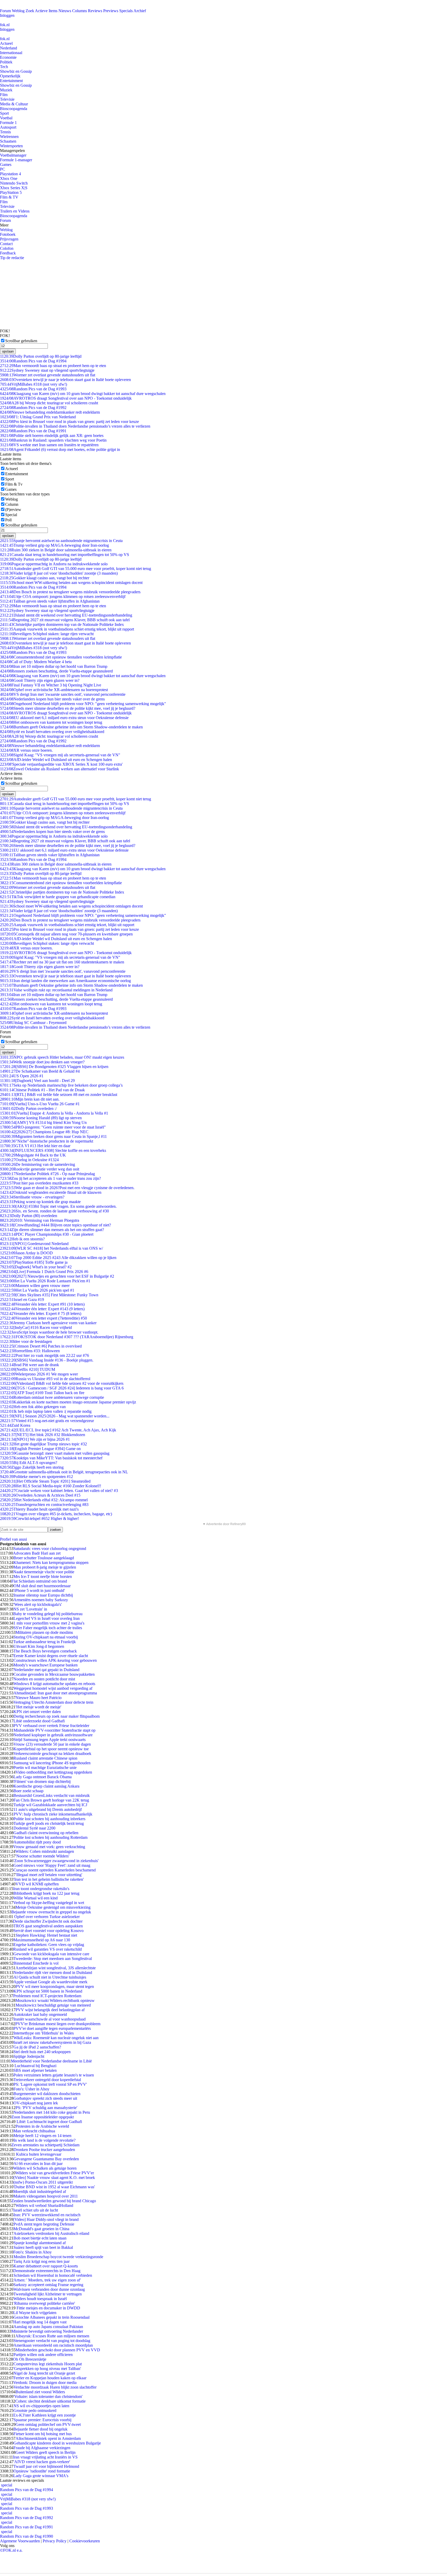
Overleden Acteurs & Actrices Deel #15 (40, 1495)
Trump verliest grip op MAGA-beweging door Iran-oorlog (54, 545)
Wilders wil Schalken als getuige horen (45, 2168)
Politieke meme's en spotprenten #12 (36, 1477)
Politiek (6, 62)
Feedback (8, 253)
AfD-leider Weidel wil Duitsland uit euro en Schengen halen (56, 760)
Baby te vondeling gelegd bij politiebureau (48, 1614)
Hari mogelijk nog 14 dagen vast (40, 2322)
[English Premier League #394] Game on (40, 1449)
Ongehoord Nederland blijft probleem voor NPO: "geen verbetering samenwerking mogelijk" (83, 704)
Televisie (7, 99)
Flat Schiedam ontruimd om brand (39, 1581)
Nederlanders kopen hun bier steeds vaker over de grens (52, 699)
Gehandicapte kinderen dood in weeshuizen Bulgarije (57, 2443)
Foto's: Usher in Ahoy (31, 2089)
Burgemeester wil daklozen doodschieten (47, 2094)
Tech (4, 67)
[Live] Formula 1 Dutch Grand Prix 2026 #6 (44, 1272)
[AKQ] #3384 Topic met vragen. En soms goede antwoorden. (58, 1206)
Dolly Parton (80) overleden (29, 1216)
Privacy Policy (55, 2541)
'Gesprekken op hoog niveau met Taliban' (47, 2369)
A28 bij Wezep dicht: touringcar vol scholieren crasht (49, 403)
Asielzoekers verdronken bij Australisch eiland (51, 2233)
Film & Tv (14, 484)
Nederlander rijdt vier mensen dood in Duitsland (53, 1973)
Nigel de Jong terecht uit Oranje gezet (44, 2373)
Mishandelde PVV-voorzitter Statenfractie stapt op (54, 1730)
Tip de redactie (12, 258)
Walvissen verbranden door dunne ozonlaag (49, 2289)
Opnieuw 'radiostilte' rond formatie (42, 2471)
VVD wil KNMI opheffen (37, 1884)
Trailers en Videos (15, 211)
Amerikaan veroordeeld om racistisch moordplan (53, 2345)
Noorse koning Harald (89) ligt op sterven (41, 1118)
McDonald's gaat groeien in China (41, 2229)
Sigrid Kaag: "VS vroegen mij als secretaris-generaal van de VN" (60, 755)
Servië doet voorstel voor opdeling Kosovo (49, 1931)
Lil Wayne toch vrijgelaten (35, 2313)
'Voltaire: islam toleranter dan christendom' (48, 2396)
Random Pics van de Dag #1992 (33, 408)
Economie (8, 57)
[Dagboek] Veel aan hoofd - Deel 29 (37, 1081)
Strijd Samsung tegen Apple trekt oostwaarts (50, 1740)
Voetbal (6, 118)
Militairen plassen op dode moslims (44, 1632)
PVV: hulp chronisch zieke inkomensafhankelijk (53, 1814)
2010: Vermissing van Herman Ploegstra (40, 1220)
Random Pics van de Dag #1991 (33, 431)
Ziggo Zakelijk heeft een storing (32, 1467)
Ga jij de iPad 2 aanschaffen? (37, 2047)
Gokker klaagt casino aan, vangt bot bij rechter (45, 578)
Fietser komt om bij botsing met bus (43, 2434)
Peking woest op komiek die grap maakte (40, 1202)
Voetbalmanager (13, 155)
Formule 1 (8, 123)
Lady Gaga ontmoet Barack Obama (43, 1777)
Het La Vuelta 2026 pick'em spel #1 (37, 1290)
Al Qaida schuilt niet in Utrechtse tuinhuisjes (50, 1977)
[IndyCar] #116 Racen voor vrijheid (36, 1327)
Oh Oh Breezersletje (30, 2359)
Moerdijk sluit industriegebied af (40, 2191)
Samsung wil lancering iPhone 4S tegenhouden (52, 1763)
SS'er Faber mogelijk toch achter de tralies (48, 1628)
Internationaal (11, 53)
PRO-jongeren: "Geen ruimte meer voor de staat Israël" (53, 1127)
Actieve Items (46, 11)
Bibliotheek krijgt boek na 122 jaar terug (46, 1893)
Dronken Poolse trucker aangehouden (44, 2150)
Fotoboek (8, 234)
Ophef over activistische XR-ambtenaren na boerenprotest (54, 690)
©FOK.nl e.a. (11, 2550)
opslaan (8, 351)
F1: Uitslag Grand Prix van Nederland (38, 417)
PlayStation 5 (11, 192)
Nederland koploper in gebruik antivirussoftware (53, 1735)
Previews (111, 11)
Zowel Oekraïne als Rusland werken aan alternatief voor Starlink (59, 769)
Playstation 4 (10, 174)
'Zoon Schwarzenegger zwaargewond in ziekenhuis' (56, 1861)
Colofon (7, 248)
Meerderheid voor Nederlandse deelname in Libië (51, 2061)
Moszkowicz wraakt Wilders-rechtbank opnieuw (55, 2000)
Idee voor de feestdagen (26, 1341)
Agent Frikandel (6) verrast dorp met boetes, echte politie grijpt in (60, 449)
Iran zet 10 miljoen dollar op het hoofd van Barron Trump (54, 666)
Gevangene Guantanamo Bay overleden (46, 2159)
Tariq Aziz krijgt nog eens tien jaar (42, 2261)
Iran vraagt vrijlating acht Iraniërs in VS (45, 2457)
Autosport (8, 127)
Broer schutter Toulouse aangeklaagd (44, 1558)
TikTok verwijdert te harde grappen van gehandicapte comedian (58, 897)
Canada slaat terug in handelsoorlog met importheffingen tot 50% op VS (65, 555)
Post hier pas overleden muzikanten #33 (39, 1183)
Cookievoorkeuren (85, 2541)
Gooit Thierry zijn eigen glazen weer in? (40, 680)
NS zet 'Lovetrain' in (30, 1609)
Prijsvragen (9, 239)
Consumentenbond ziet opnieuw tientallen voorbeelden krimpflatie (61, 657)
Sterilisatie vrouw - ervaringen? (32, 1197)
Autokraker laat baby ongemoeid (40, 2014)
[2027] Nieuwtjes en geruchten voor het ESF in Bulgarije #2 (57, 1276)
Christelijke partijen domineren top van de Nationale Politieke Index (62, 624)
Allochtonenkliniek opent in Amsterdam (48, 2438)
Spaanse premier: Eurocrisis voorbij (42, 2420)
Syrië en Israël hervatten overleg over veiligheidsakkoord (52, 732)
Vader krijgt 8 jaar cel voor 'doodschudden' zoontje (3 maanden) (59, 573)
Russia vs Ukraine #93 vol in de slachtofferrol (45, 1379)
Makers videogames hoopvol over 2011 (46, 2196)
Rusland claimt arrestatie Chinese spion (45, 1758)
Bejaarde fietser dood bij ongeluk (40, 2429)
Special (11, 515)
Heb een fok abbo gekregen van (33, 1407)
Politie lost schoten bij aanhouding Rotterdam (50, 1837)
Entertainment (11, 81)
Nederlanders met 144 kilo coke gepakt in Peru (52, 2112)
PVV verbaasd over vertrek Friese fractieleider (51, 1726)
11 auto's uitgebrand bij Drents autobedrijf (48, 1809)
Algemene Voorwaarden (20, 2541)
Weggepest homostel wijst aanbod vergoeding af (53, 1688)
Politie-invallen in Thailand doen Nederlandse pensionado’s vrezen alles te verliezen (75, 426)
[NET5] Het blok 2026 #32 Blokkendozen (43, 1435)
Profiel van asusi (13, 1539)
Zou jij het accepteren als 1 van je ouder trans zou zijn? (50, 1178)
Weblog (18, 11)
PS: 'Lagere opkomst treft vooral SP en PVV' (50, 2084)
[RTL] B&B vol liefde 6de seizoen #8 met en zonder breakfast (59, 1095)
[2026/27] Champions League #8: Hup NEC (44, 1132)
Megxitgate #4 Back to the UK (33, 1155)
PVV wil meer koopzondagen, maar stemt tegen (55, 1986)
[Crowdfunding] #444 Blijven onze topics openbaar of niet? (55, 1225)
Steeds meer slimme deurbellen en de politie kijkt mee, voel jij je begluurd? (68, 708)
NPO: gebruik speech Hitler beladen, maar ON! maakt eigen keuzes (62, 1057)
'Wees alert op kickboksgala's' (38, 1604)
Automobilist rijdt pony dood (37, 1842)
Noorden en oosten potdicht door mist (44, 1679)
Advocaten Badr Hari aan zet (37, 1553)
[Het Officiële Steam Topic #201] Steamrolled (45, 1481)
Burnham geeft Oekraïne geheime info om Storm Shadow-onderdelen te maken (71, 727)
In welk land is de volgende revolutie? (44, 2140)
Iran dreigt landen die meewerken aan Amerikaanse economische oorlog (65, 981)
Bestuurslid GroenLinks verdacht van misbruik (52, 1795)
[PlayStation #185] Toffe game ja (34, 1262)
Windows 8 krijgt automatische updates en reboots (54, 1684)
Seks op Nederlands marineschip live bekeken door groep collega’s (61, 1085)
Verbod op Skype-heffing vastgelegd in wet (49, 1903)
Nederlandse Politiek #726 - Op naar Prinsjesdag (47, 1174)
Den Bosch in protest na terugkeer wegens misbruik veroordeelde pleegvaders (70, 592)
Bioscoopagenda (14, 109)
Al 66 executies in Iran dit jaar (38, 2164)
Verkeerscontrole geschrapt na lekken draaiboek (52, 1754)
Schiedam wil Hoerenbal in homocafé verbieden (53, 2275)
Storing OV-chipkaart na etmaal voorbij (46, 1637)
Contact (6, 244)
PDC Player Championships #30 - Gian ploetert (47, 1234)
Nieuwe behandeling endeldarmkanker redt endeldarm (50, 412)
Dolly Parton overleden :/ (28, 1108)
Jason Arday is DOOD (26, 1253)
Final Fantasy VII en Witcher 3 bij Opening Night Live (51, 685)
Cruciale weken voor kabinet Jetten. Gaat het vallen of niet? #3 (59, 1491)
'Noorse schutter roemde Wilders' (42, 1856)
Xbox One (9, 178)
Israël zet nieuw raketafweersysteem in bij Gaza (52, 2042)
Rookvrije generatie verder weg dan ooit (40, 1169)
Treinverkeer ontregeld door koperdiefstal (47, 2080)
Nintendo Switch (14, 183)
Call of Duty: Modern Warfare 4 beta (36, 662)
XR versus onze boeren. (26, 750)
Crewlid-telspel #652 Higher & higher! (39, 1518)
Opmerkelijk (10, 76)
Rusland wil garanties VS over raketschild (47, 1949)
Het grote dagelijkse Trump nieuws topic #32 (43, 1444)
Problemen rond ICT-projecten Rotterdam (47, 1996)
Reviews (95, 11)
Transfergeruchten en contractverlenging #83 (44, 1505)
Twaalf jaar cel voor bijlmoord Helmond (46, 2466)
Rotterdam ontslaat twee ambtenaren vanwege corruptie (52, 1397)
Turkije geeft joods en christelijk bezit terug (49, 1823)
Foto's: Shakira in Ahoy (32, 2252)
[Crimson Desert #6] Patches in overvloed (41, 1346)
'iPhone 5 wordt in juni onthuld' (39, 1590)
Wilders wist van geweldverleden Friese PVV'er (55, 2173)
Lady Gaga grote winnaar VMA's (41, 2476)
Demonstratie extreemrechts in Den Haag (47, 2271)
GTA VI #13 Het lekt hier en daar (35, 1146)
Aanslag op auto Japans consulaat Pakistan (48, 2327)
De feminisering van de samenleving (38, 1164)
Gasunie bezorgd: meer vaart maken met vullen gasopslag (55, 1453)
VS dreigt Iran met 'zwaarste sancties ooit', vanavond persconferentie (63, 694)
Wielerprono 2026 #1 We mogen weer (39, 1374)
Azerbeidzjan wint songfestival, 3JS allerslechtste (56, 1968)
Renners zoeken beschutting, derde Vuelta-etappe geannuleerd (56, 671)
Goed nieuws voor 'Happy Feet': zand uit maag (52, 1865)
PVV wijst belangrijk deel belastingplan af (50, 2010)
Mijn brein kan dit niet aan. (30, 1099)
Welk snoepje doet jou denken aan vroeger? (42, 1062)
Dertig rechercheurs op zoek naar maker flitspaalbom (57, 1716)
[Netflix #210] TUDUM (28, 1369)
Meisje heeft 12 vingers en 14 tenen (42, 2136)
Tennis (5, 132)
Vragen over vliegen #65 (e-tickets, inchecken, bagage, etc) (56, 1514)
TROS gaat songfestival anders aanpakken (48, 1926)
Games (6, 164)
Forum (5, 11)
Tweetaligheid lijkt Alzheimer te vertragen (48, 2294)
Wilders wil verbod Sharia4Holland (44, 2205)
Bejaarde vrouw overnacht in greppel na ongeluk (51, 1912)
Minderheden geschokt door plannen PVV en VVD (58, 2350)
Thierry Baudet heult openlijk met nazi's (39, 1509)
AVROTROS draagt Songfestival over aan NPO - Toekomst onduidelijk (66, 398)
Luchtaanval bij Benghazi (35, 2066)
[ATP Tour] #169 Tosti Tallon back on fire (42, 1393)
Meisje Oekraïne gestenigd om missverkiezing (53, 1907)
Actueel (6, 43)
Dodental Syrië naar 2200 (34, 1828)
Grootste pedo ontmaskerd (35, 2410)
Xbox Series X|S (14, 188)
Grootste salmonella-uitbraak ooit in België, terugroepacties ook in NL (64, 1472)
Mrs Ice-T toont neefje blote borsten (43, 1576)
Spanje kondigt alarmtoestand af (40, 2243)
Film (4, 95)
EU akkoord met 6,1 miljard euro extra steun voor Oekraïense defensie (64, 718)
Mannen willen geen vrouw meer (35, 1286)
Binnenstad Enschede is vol (36, 1963)
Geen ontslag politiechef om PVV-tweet (48, 2424)
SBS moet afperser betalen (35, 2070)
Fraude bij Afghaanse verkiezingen (42, 2448)
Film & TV (9, 197)
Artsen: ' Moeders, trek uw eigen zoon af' (47, 2280)
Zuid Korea (15, 1425)
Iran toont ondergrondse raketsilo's (41, 1889)
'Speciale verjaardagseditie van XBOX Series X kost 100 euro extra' (61, 764)
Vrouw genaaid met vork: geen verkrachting (49, 1847)
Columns (80, 11)
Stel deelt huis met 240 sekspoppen (42, 2052)
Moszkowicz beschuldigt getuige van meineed (53, 2005)
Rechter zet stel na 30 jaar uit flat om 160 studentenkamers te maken (62, 962)
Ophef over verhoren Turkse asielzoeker (46, 1917)
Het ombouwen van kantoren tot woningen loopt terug (51, 722)
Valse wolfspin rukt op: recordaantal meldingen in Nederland (56, 990)
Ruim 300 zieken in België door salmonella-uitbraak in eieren (56, 550)
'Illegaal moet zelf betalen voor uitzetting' (49, 1875)
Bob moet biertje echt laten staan (40, 2238)
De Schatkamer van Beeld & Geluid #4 (40, 1071)
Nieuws (65, 11)
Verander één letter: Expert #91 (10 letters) (42, 1304)
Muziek (6, 90)
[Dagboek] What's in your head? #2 (36, 1267)
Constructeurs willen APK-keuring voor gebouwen (55, 1660)
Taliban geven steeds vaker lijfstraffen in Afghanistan (50, 601)
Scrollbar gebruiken (21, 341)
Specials (126, 11)
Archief (140, 11)
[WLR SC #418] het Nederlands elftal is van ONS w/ (51, 1248)
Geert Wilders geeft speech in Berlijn (46, 2452)
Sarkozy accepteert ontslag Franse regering (48, 2285)
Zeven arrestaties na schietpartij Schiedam (45, 2145)
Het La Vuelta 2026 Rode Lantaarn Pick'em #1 (45, 1281)
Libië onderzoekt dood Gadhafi (39, 1721)
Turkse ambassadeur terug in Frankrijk (44, 1642)
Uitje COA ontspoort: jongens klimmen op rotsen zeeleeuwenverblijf (63, 597)
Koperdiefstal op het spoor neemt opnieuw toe (51, 1749)
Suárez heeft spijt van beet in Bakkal (43, 2247)
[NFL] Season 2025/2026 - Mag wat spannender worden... (55, 1416)
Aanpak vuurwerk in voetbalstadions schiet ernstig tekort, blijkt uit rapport (67, 629)
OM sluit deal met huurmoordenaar (42, 1586)
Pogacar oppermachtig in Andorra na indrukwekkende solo (54, 564)
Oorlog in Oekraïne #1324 (29, 1160)
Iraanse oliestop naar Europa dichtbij (43, 1595)
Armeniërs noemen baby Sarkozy (41, 1600)
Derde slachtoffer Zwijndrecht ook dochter (48, 1921)
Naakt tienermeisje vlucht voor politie (44, 1572)
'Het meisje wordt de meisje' (38, 1707)
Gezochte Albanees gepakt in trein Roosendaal (51, 2317)
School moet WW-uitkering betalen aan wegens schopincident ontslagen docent (71, 583)
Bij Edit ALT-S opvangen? (29, 1463)
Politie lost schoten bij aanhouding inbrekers (49, 1819)
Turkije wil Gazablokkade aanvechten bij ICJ (50, 1805)
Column (12, 504)
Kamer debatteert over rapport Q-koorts (46, 2266)
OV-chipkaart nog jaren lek (36, 2103)
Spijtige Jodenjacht (29, 2056)
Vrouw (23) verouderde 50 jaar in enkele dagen (52, 1744)
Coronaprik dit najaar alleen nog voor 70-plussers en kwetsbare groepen (66, 934)
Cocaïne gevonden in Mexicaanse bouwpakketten (54, 1674)
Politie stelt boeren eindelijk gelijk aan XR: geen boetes (52, 436)
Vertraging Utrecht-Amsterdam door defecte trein (53, 1702)
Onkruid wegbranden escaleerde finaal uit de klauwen (51, 1192)
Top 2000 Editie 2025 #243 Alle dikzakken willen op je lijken (58, 1258)
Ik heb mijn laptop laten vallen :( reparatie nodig (46, 1411)
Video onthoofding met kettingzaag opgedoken (54, 1772)
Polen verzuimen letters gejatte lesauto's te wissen (54, 2075)
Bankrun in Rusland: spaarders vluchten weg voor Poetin (53, 440)
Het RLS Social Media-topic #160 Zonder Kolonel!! (51, 1486)
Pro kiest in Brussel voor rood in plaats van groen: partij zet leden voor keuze (69, 422)
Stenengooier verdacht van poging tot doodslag (52, 2341)
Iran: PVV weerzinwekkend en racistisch (47, 2215)
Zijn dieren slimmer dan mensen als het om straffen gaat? (52, 1230)
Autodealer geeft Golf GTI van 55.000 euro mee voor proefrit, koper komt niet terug (76, 569)
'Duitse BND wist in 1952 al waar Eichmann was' (54, 2187)
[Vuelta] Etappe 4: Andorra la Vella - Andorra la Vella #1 (54, 1113)
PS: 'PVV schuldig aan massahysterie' (46, 2108)
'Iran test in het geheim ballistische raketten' (49, 1879)
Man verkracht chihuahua (34, 2131)
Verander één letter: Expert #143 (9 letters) (42, 1309)
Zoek (30, 11)
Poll (8, 520)
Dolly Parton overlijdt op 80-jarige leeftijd (41, 356)
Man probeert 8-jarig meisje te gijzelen (45, 1567)
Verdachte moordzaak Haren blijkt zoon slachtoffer (55, 2387)
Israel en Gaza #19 (22, 1300)
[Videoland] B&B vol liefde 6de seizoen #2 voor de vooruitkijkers (62, 1383)
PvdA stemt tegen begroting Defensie (44, 2224)
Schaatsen (8, 141)
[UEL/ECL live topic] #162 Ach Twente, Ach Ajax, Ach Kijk (58, 1430)
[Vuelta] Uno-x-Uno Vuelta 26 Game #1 (40, 1104)
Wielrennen (9, 137)
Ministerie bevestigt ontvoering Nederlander (47, 2331)
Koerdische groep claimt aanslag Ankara (46, 1786)
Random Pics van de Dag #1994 (33, 361)
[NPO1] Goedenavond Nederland (34, 1244)
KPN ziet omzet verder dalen (37, 1712)
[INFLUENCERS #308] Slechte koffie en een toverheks (53, 1150)
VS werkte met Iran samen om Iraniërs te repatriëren (49, 445)
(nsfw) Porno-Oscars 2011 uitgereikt (43, 2182)
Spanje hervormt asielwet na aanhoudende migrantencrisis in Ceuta (61, 541)
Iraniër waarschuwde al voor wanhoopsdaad (50, 2019)
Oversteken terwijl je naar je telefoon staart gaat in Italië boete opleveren (65, 380)
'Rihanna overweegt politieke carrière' (44, 2303)
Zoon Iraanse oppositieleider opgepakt (43, 2117)
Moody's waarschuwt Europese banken (46, 1665)
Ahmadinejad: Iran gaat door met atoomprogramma (55, 1693)
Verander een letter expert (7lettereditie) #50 (43, 1318)
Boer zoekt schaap (28, 1791)
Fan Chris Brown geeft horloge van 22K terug (51, 1800)
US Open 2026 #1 (22, 1076)
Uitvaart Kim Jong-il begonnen (39, 1646)
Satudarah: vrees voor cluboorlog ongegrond (50, 1549)
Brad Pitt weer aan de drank (29, 1365)
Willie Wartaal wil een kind (36, 1898)
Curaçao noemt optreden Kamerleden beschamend (55, 1870)
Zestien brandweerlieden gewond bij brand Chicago (54, 2201)
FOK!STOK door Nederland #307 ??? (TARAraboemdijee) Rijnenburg (67, 1337)
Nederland (9, 48)
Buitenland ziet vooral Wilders (40, 2392)
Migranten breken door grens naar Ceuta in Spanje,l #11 (53, 1136)
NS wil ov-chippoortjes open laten (41, 2406)
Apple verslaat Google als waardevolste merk (50, 1982)
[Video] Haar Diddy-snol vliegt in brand (46, 2219)
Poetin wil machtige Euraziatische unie (45, 1768)
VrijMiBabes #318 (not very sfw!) (33, 384)
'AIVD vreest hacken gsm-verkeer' (42, 2462)
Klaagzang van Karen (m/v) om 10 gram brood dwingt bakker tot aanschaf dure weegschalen (83, 394)
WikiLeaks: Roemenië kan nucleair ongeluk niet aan (56, 2038)
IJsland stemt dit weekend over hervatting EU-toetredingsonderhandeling (66, 615)
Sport (4, 113)
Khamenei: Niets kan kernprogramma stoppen (51, 1563)
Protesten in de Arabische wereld (42, 2126)
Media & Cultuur (14, 104)
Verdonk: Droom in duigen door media (45, 2383)
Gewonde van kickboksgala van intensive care (51, 1954)
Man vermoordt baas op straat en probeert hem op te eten (53, 366)
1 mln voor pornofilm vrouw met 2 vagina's (49, 1623)
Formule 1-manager (16, 160)
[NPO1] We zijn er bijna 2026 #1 (35, 1439)
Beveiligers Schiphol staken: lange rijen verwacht (47, 634)
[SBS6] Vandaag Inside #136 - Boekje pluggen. (47, 1360)
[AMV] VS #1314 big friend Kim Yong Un (43, 1122)
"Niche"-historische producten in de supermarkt (47, 1141)
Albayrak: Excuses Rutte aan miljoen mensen (52, 2336)
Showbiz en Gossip (16, 71)
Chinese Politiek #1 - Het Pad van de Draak (42, 1090)
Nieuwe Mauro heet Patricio (39, 1698)
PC (3, 169)
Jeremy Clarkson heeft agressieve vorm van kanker (48, 1323)
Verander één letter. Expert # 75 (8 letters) (41, 1313)
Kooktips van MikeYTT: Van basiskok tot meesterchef (51, 1458)
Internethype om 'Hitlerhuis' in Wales (44, 2033)
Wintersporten (11, 146)
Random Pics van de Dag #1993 (33, 389)
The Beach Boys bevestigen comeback (45, 1651)
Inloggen (7, 15)
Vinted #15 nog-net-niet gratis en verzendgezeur (47, 1421)
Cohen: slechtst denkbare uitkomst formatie (50, 2401)
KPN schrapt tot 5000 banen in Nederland (48, 1991)
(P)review (13, 510)
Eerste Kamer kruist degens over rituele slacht (51, 1656)
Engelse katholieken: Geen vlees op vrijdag (49, 1945)
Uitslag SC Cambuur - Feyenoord (33, 1023)
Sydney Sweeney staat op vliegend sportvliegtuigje (47, 370)
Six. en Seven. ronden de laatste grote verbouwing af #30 (54, 1211)
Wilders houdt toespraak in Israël (40, 2299)
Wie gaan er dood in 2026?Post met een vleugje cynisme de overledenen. (67, 1188)
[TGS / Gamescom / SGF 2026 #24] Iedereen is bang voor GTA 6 (62, 1388)
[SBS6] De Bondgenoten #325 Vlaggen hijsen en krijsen (54, 1067)
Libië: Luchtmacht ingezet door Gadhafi (49, 2122)
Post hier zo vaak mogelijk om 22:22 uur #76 (44, 1355)
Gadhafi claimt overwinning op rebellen (46, 1833)
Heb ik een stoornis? (22, 1239)
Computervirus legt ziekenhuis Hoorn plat (48, 2364)
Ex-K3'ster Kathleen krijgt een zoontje (44, 2415)
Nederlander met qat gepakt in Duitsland (46, 1670)
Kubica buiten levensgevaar (38, 2154)
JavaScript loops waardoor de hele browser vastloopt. (49, 1332)
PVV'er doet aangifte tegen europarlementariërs (52, 2028)
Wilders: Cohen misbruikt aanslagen (45, 1851)
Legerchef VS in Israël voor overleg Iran (47, 1618)
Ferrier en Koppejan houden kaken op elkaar (50, 2378)
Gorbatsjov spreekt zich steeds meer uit (45, 2098)
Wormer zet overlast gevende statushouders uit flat (48, 375)
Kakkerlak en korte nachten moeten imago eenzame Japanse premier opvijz (68, 1402)
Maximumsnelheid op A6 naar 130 (42, 1940)
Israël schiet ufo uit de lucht (36, 2210)
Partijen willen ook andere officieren (43, 2355)
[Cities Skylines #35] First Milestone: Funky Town (49, 1295)
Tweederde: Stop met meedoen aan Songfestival (53, 1959)
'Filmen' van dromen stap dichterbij (42, 1781)
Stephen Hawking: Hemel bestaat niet (46, 1935)
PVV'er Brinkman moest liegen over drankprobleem (58, 2024)
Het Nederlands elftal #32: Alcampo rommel (44, 1500)
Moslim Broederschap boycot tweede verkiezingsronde (58, 2257)
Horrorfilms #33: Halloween (30, 1351)
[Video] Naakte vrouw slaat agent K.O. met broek (54, 2178)
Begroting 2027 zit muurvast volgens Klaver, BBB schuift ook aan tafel (65, 620)
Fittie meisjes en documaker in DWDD (48, 2308)
